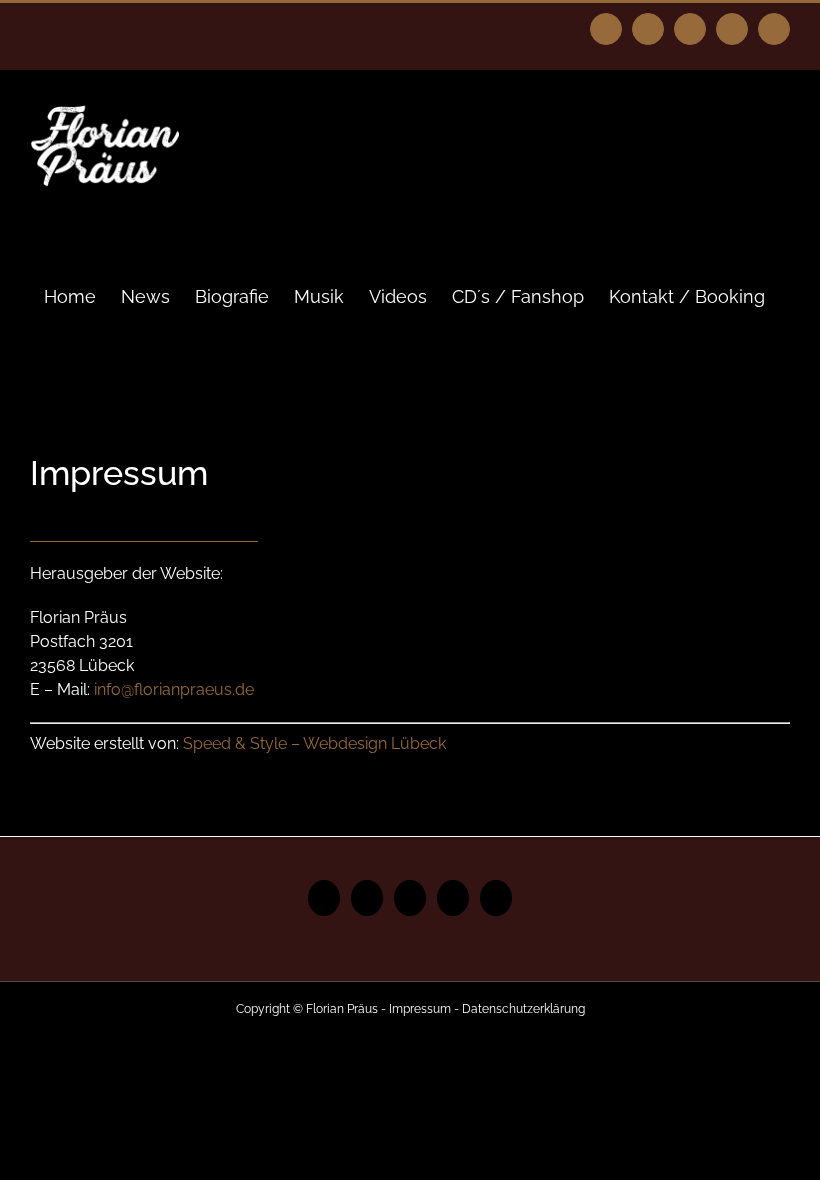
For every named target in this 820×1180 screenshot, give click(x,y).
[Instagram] (367, 898)
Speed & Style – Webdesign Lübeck (314, 743)
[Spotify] (453, 898)
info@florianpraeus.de (174, 689)
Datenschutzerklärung (523, 1009)
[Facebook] (324, 898)
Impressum (420, 1009)
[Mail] (496, 898)
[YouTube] (410, 898)
